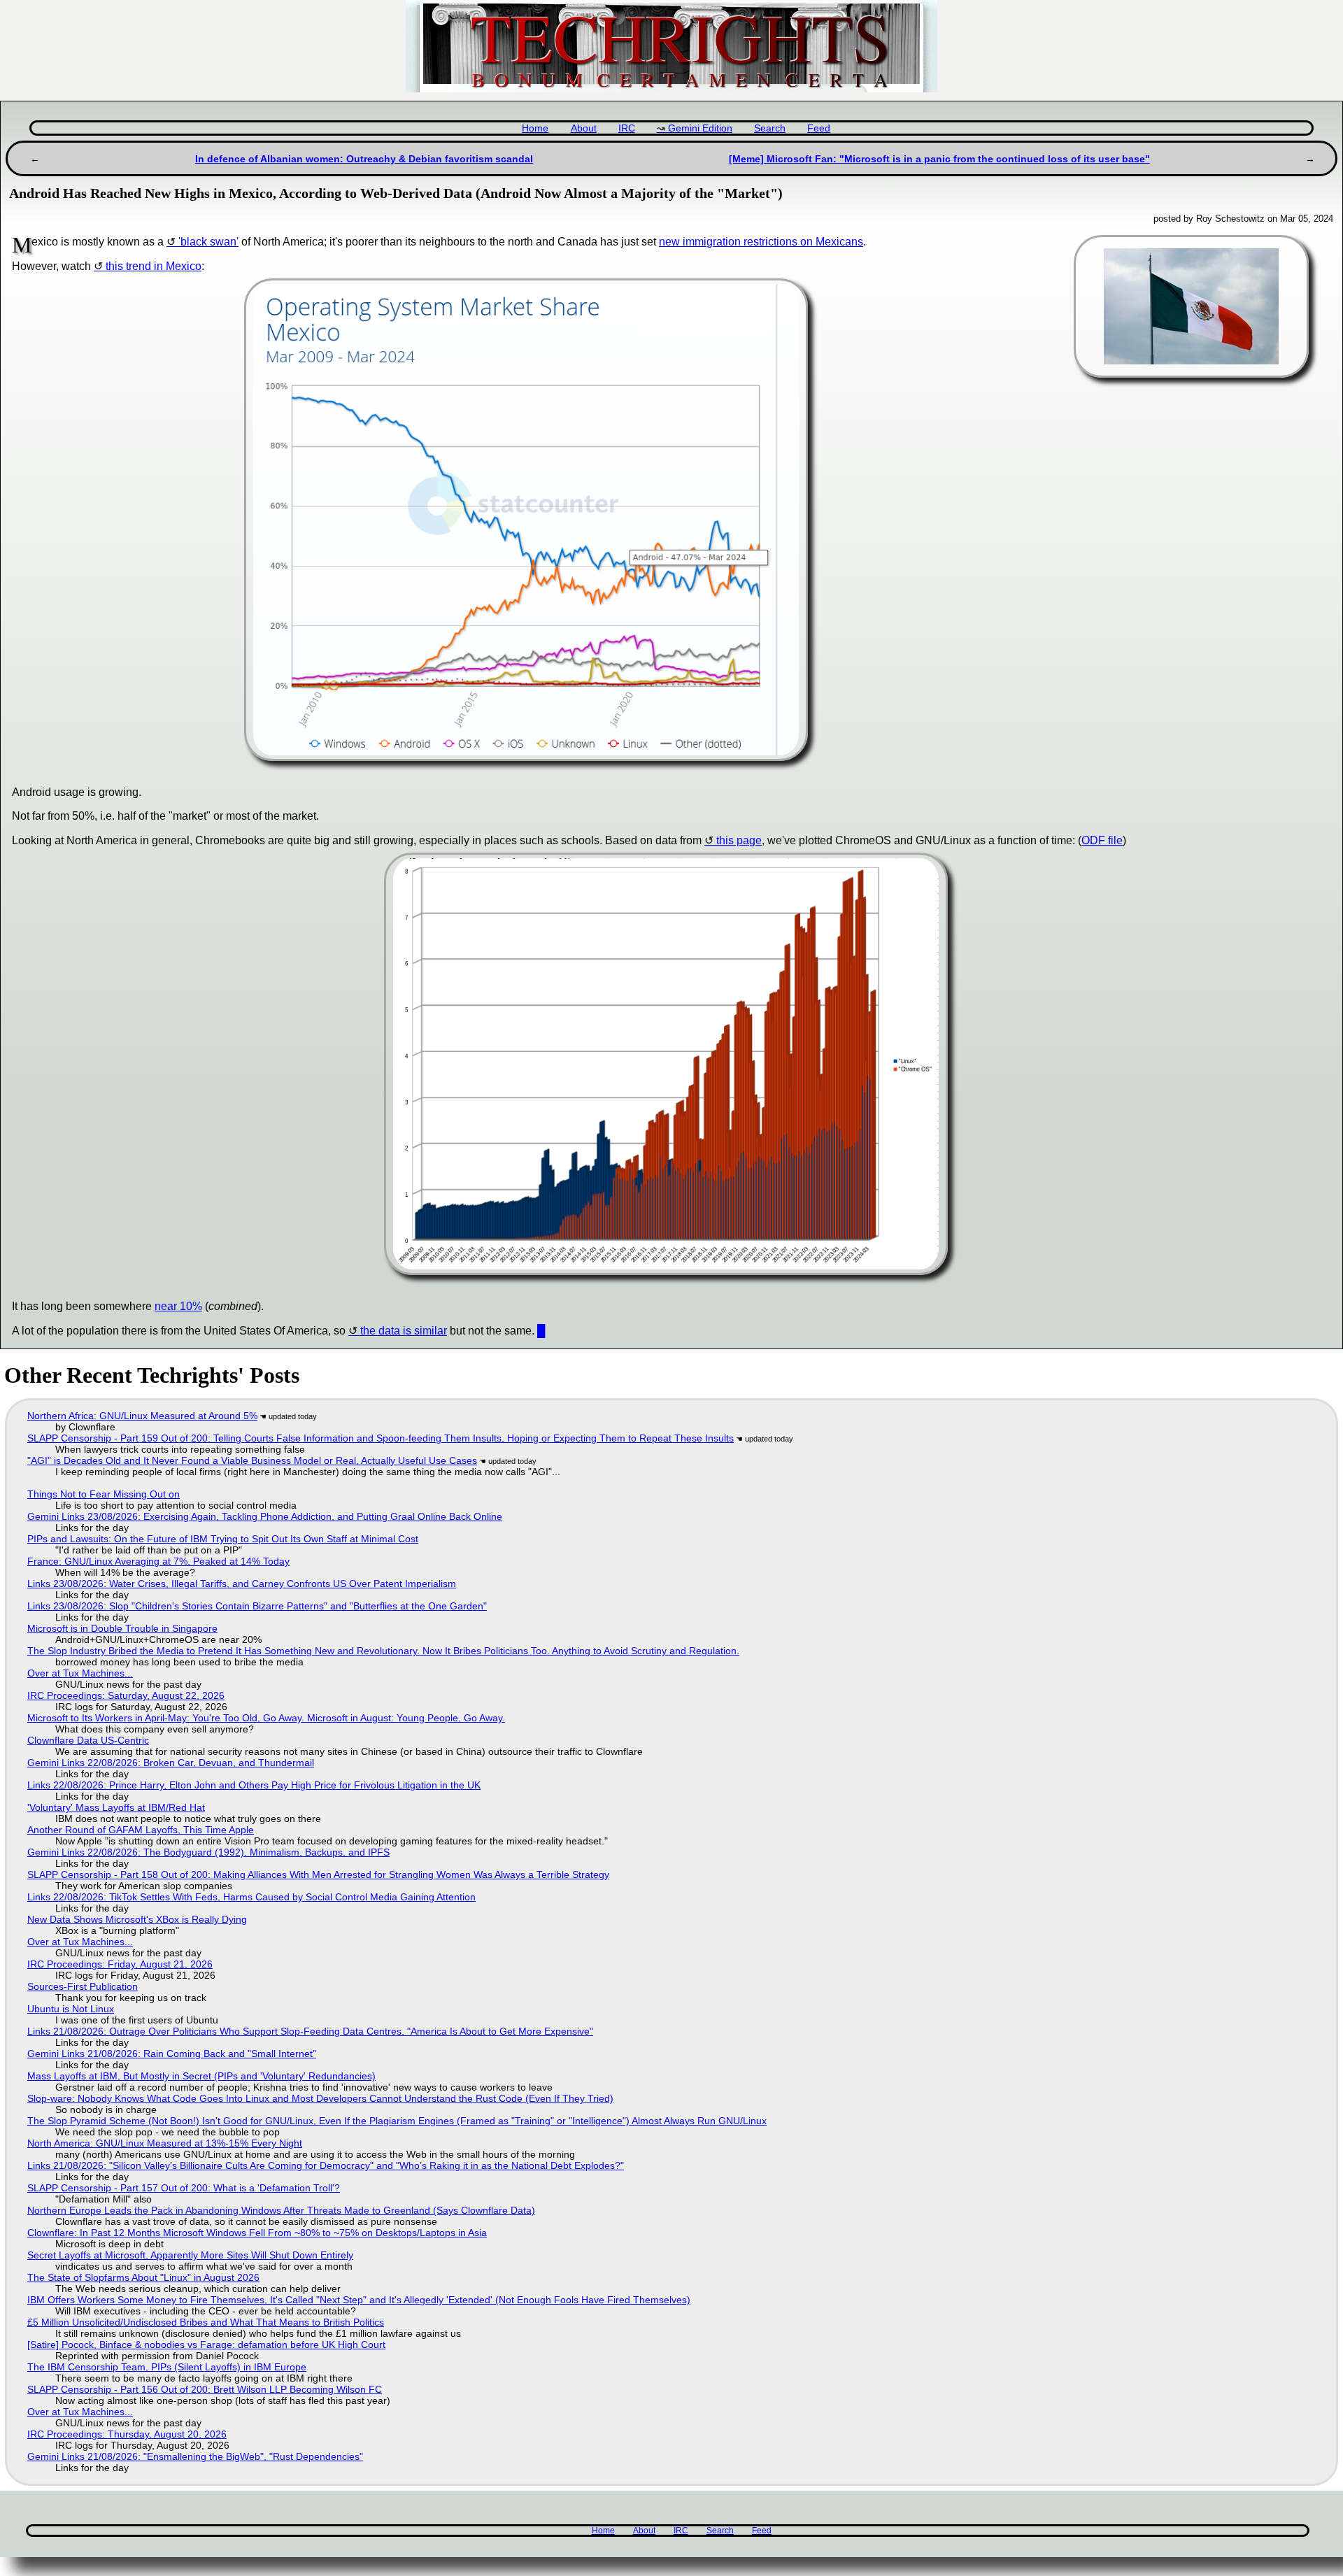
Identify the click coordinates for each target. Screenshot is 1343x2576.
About (584, 128)
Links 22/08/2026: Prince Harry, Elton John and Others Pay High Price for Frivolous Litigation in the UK (254, 1785)
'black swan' (208, 242)
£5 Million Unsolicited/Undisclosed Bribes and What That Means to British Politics (206, 2322)
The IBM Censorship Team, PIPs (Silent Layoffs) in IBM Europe (167, 2367)
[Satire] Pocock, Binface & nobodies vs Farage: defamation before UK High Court (206, 2344)
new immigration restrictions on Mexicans (761, 242)
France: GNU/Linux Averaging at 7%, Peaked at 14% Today (158, 1561)
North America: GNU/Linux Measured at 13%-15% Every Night (165, 2143)
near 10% (178, 1306)
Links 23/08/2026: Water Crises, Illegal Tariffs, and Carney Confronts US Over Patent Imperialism (242, 1584)
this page (739, 840)
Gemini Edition (700, 128)
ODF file (1102, 840)
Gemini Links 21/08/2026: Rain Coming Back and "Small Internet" (172, 2054)
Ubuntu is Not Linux (71, 2009)
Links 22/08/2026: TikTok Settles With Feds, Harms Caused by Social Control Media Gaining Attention (251, 1897)
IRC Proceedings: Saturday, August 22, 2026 (126, 1695)
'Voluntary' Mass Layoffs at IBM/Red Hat (116, 1807)
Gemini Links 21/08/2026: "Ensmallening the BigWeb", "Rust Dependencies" (195, 2456)
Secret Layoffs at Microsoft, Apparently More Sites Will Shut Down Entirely (190, 2255)
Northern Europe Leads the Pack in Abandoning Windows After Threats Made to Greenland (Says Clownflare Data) (281, 2210)
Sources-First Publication (83, 1986)
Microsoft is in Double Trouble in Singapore (122, 1628)
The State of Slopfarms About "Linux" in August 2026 (143, 2277)
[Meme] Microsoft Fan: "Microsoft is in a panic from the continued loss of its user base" (939, 159)
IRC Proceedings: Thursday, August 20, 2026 (127, 2434)
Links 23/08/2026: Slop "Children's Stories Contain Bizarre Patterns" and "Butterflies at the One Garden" (257, 1606)
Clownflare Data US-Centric (88, 1740)
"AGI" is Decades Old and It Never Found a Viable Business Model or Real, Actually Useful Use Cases (252, 1460)
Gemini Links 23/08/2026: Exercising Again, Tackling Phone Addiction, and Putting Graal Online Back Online (265, 1516)
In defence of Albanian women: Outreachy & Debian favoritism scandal (364, 159)
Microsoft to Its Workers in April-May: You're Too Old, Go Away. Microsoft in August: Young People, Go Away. (266, 1718)
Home (535, 128)
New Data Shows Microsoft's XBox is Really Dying (137, 1919)
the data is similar (404, 1331)
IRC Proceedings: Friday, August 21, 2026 (120, 1964)
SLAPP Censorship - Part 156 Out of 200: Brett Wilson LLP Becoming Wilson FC (205, 2389)
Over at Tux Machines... (80, 1673)
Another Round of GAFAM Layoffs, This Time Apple (141, 1830)
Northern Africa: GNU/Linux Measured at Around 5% (142, 1416)
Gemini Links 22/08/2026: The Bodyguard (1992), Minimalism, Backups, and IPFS (208, 1852)
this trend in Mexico (154, 266)
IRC (627, 128)
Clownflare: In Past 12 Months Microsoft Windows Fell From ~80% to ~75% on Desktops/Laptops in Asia (257, 2233)
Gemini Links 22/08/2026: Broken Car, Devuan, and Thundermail (171, 1763)
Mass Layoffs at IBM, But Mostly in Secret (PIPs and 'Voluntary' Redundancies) (201, 2076)
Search (770, 128)
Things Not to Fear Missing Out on (104, 1494)
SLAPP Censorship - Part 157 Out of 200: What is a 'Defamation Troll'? (184, 2188)
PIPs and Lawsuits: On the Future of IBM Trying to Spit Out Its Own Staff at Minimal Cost (223, 1539)
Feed (819, 128)
